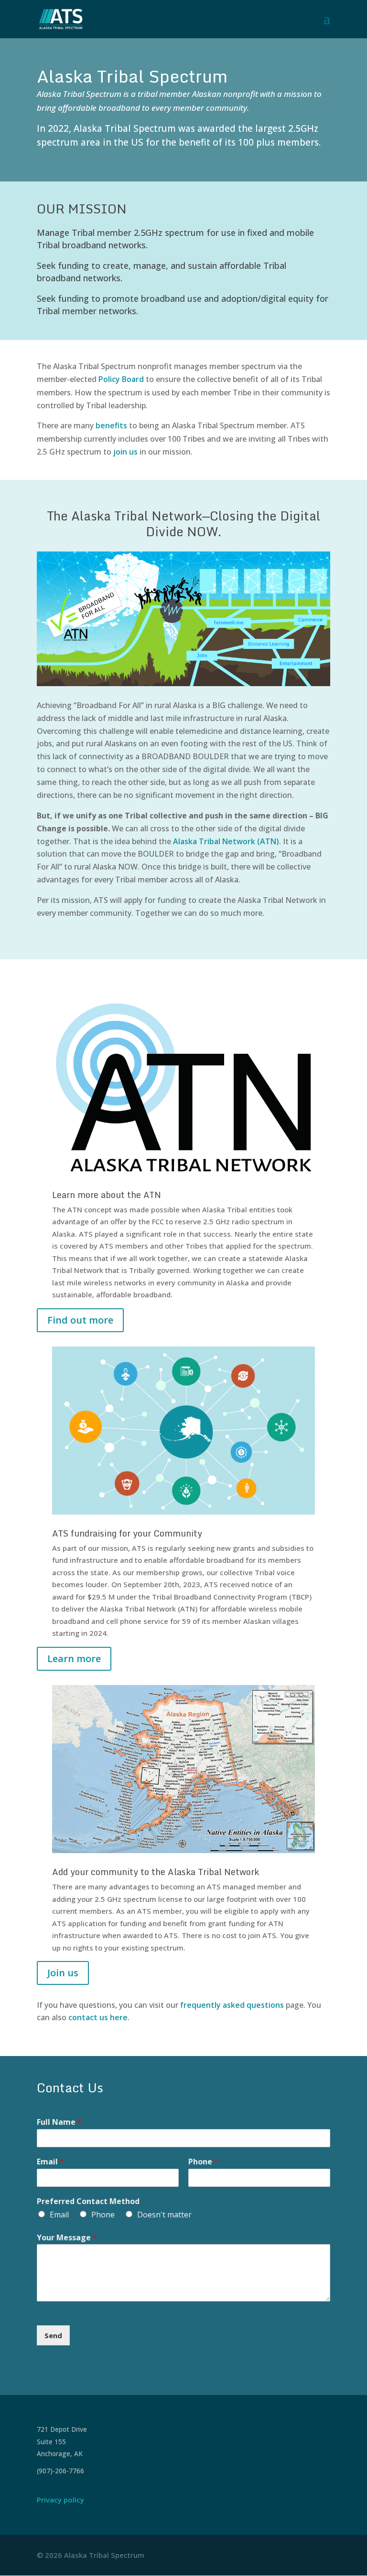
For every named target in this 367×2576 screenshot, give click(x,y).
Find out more (80, 1320)
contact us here (98, 2017)
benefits (111, 425)
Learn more (74, 1659)
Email (50, 2162)
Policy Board (122, 379)
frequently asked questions (232, 2005)
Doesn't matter (164, 2215)
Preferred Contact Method (88, 2201)
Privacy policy (60, 2500)
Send (53, 2335)
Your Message (67, 2238)
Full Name (59, 2122)
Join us (63, 1973)
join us (125, 452)
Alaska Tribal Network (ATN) (226, 841)
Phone (203, 2162)
